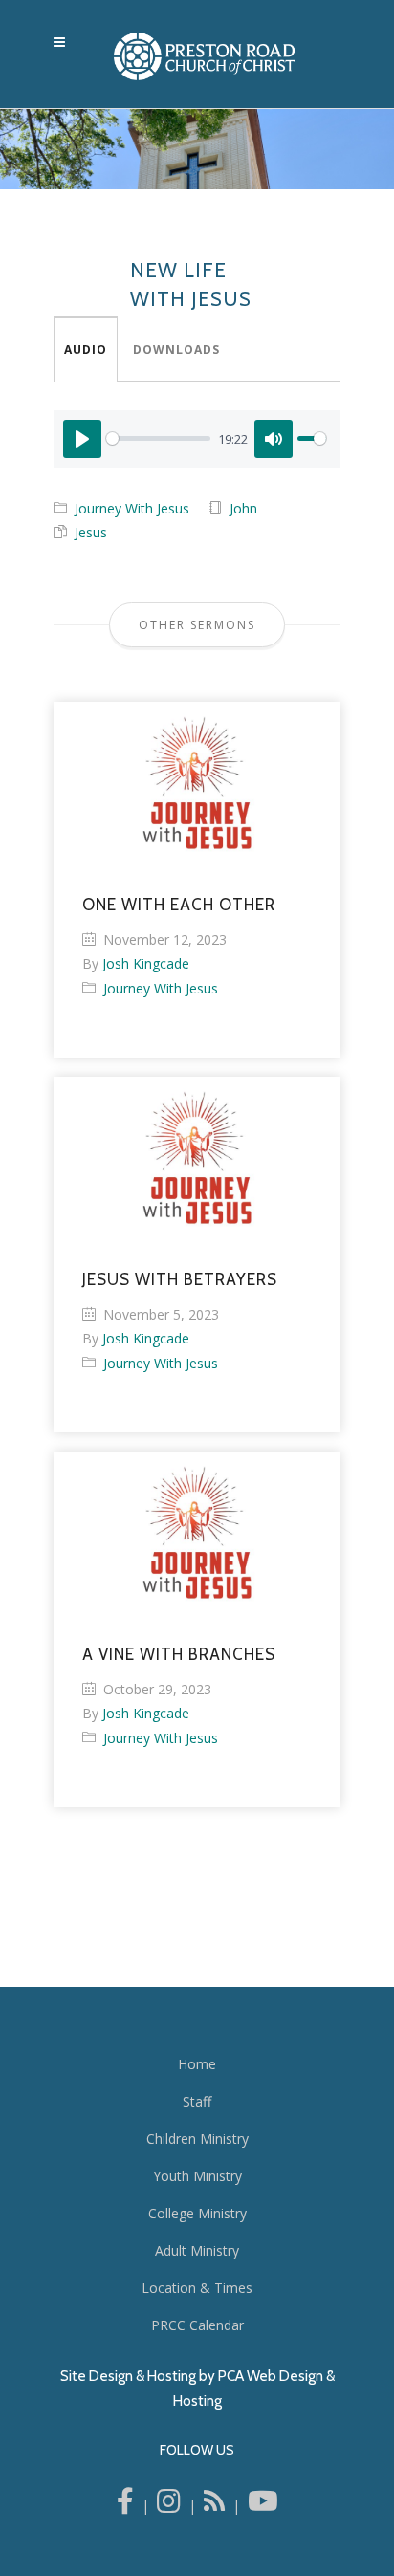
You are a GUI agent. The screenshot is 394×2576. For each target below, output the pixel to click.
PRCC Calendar (197, 2325)
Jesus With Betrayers (180, 1279)
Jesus (91, 532)
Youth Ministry (197, 2176)
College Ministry (197, 2213)
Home (197, 2064)
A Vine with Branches (179, 1654)
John (243, 508)
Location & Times (197, 2288)
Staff (197, 2101)
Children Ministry (197, 2139)
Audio (86, 349)
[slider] (158, 438)
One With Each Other (179, 905)
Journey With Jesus (132, 508)
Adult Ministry (197, 2250)
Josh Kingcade (146, 963)
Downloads (176, 349)
